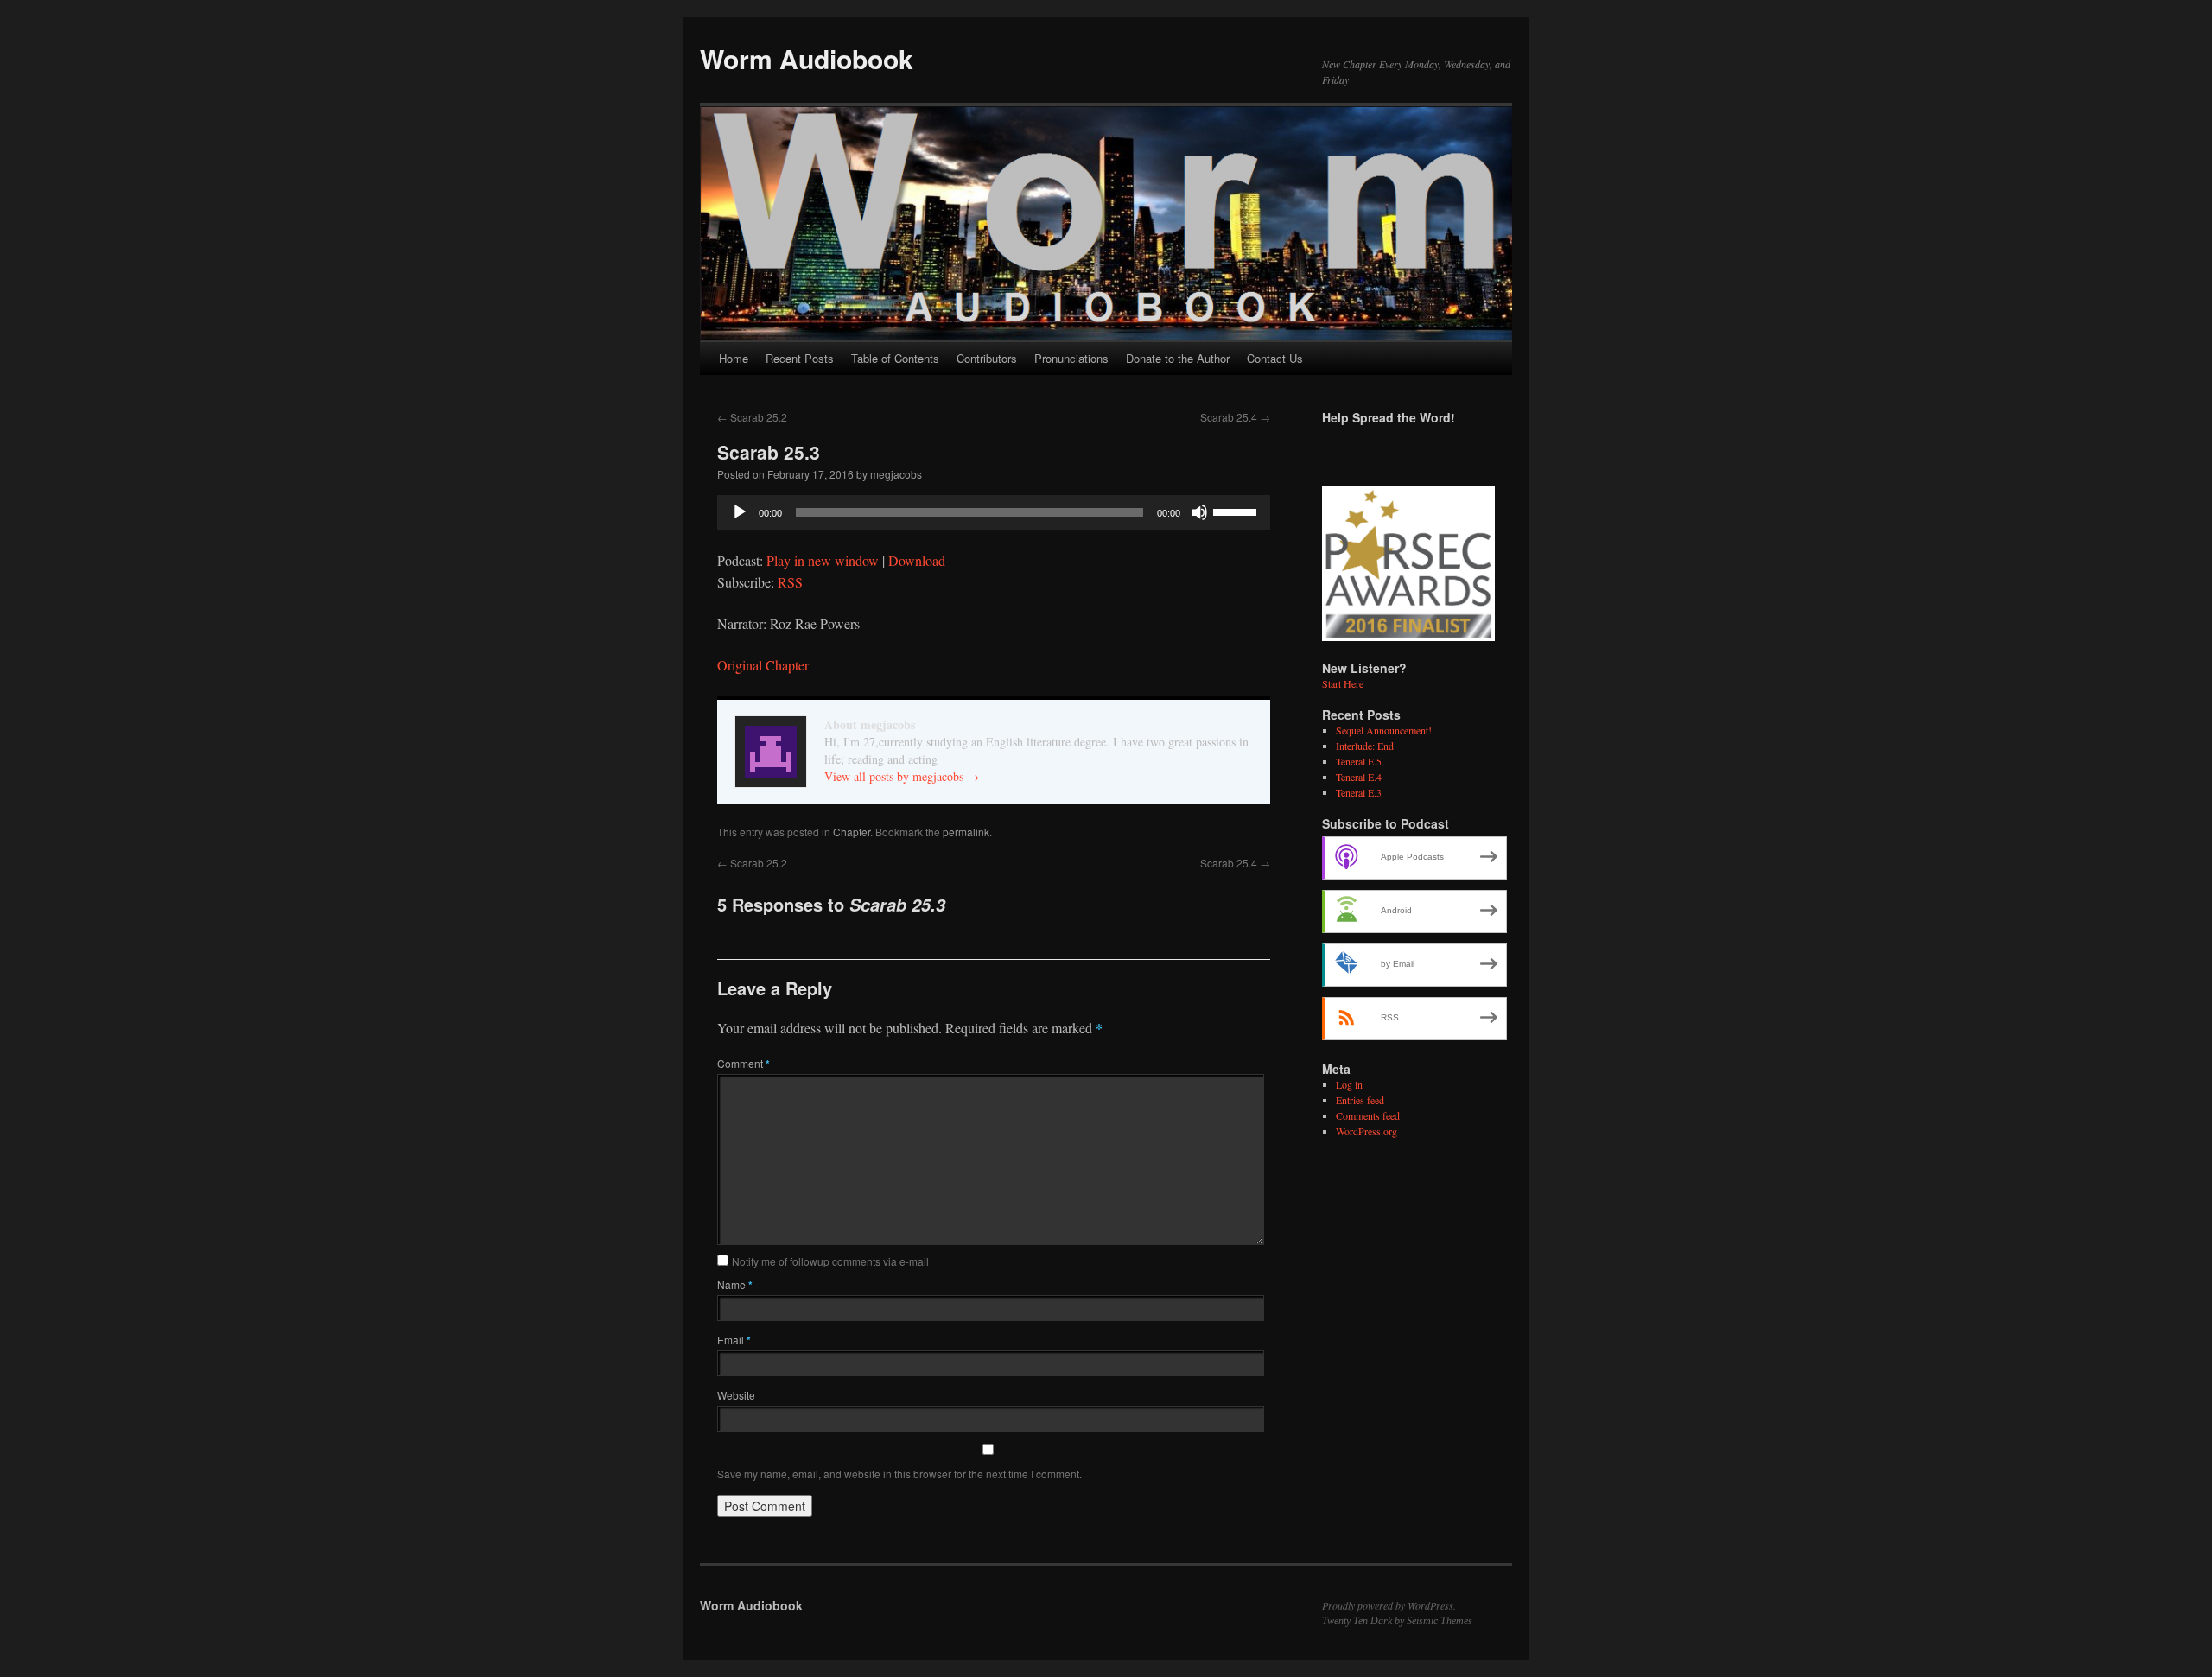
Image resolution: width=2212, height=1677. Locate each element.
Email (734, 1340)
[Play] (740, 512)
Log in (1349, 1084)
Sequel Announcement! (1384, 730)
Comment (744, 1063)
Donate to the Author (1178, 358)
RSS (790, 582)
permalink (966, 832)
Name (735, 1284)
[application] (994, 512)
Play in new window (823, 560)
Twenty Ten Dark (1357, 1621)
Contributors (987, 358)
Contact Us (1275, 358)
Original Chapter (763, 665)
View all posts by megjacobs (902, 776)
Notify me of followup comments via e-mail (830, 1261)
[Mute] (1199, 512)
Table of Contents (895, 358)
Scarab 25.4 (1235, 417)
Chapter (852, 832)
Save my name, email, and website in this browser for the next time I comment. (899, 1474)
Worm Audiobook (807, 58)
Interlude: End (1365, 746)
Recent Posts (800, 358)
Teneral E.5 (1359, 761)
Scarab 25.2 (752, 417)
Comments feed (1368, 1115)
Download (917, 560)
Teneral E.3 (1359, 792)
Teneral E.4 (1359, 777)
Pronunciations (1071, 358)
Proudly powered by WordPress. (1389, 1605)
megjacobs (896, 474)
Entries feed (1360, 1100)
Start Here (1343, 683)
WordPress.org (1367, 1131)
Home (734, 358)
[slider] (1237, 511)
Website (736, 1395)
